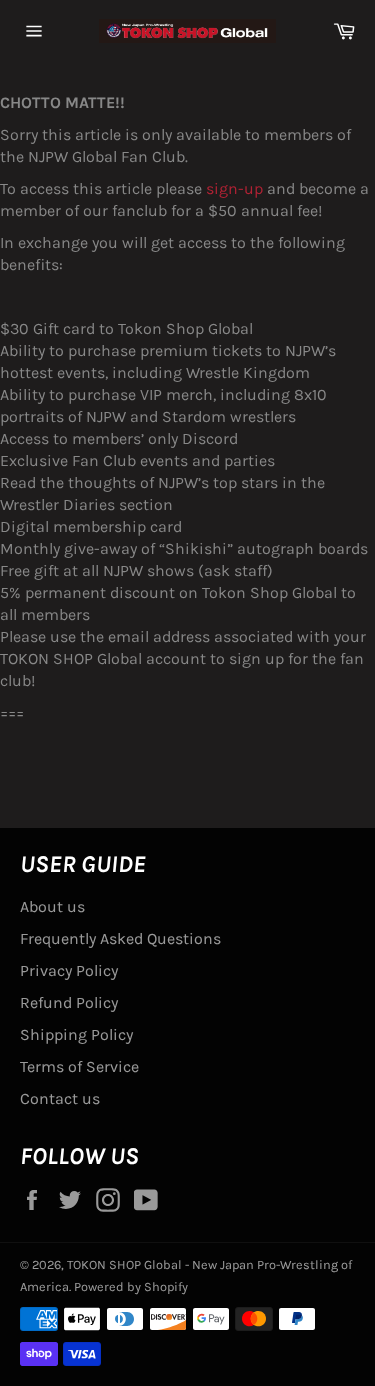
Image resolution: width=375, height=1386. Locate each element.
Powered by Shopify (131, 1286)
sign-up (234, 188)
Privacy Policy (69, 970)
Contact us (60, 1098)
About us (52, 906)
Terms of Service (79, 1066)
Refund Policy (69, 1002)
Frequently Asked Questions (120, 938)
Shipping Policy (76, 1034)
